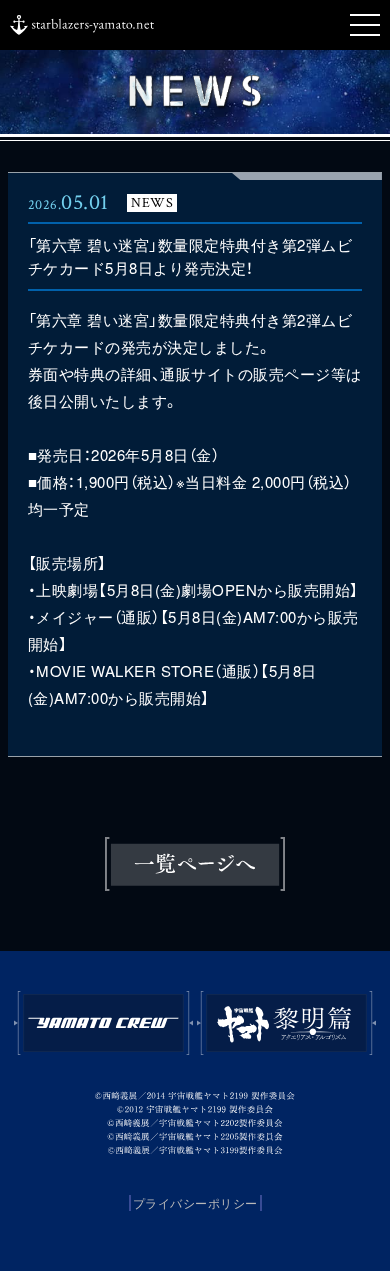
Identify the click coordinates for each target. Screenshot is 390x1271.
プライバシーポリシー (195, 1203)
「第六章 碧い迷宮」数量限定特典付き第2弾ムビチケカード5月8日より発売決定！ (190, 256)
